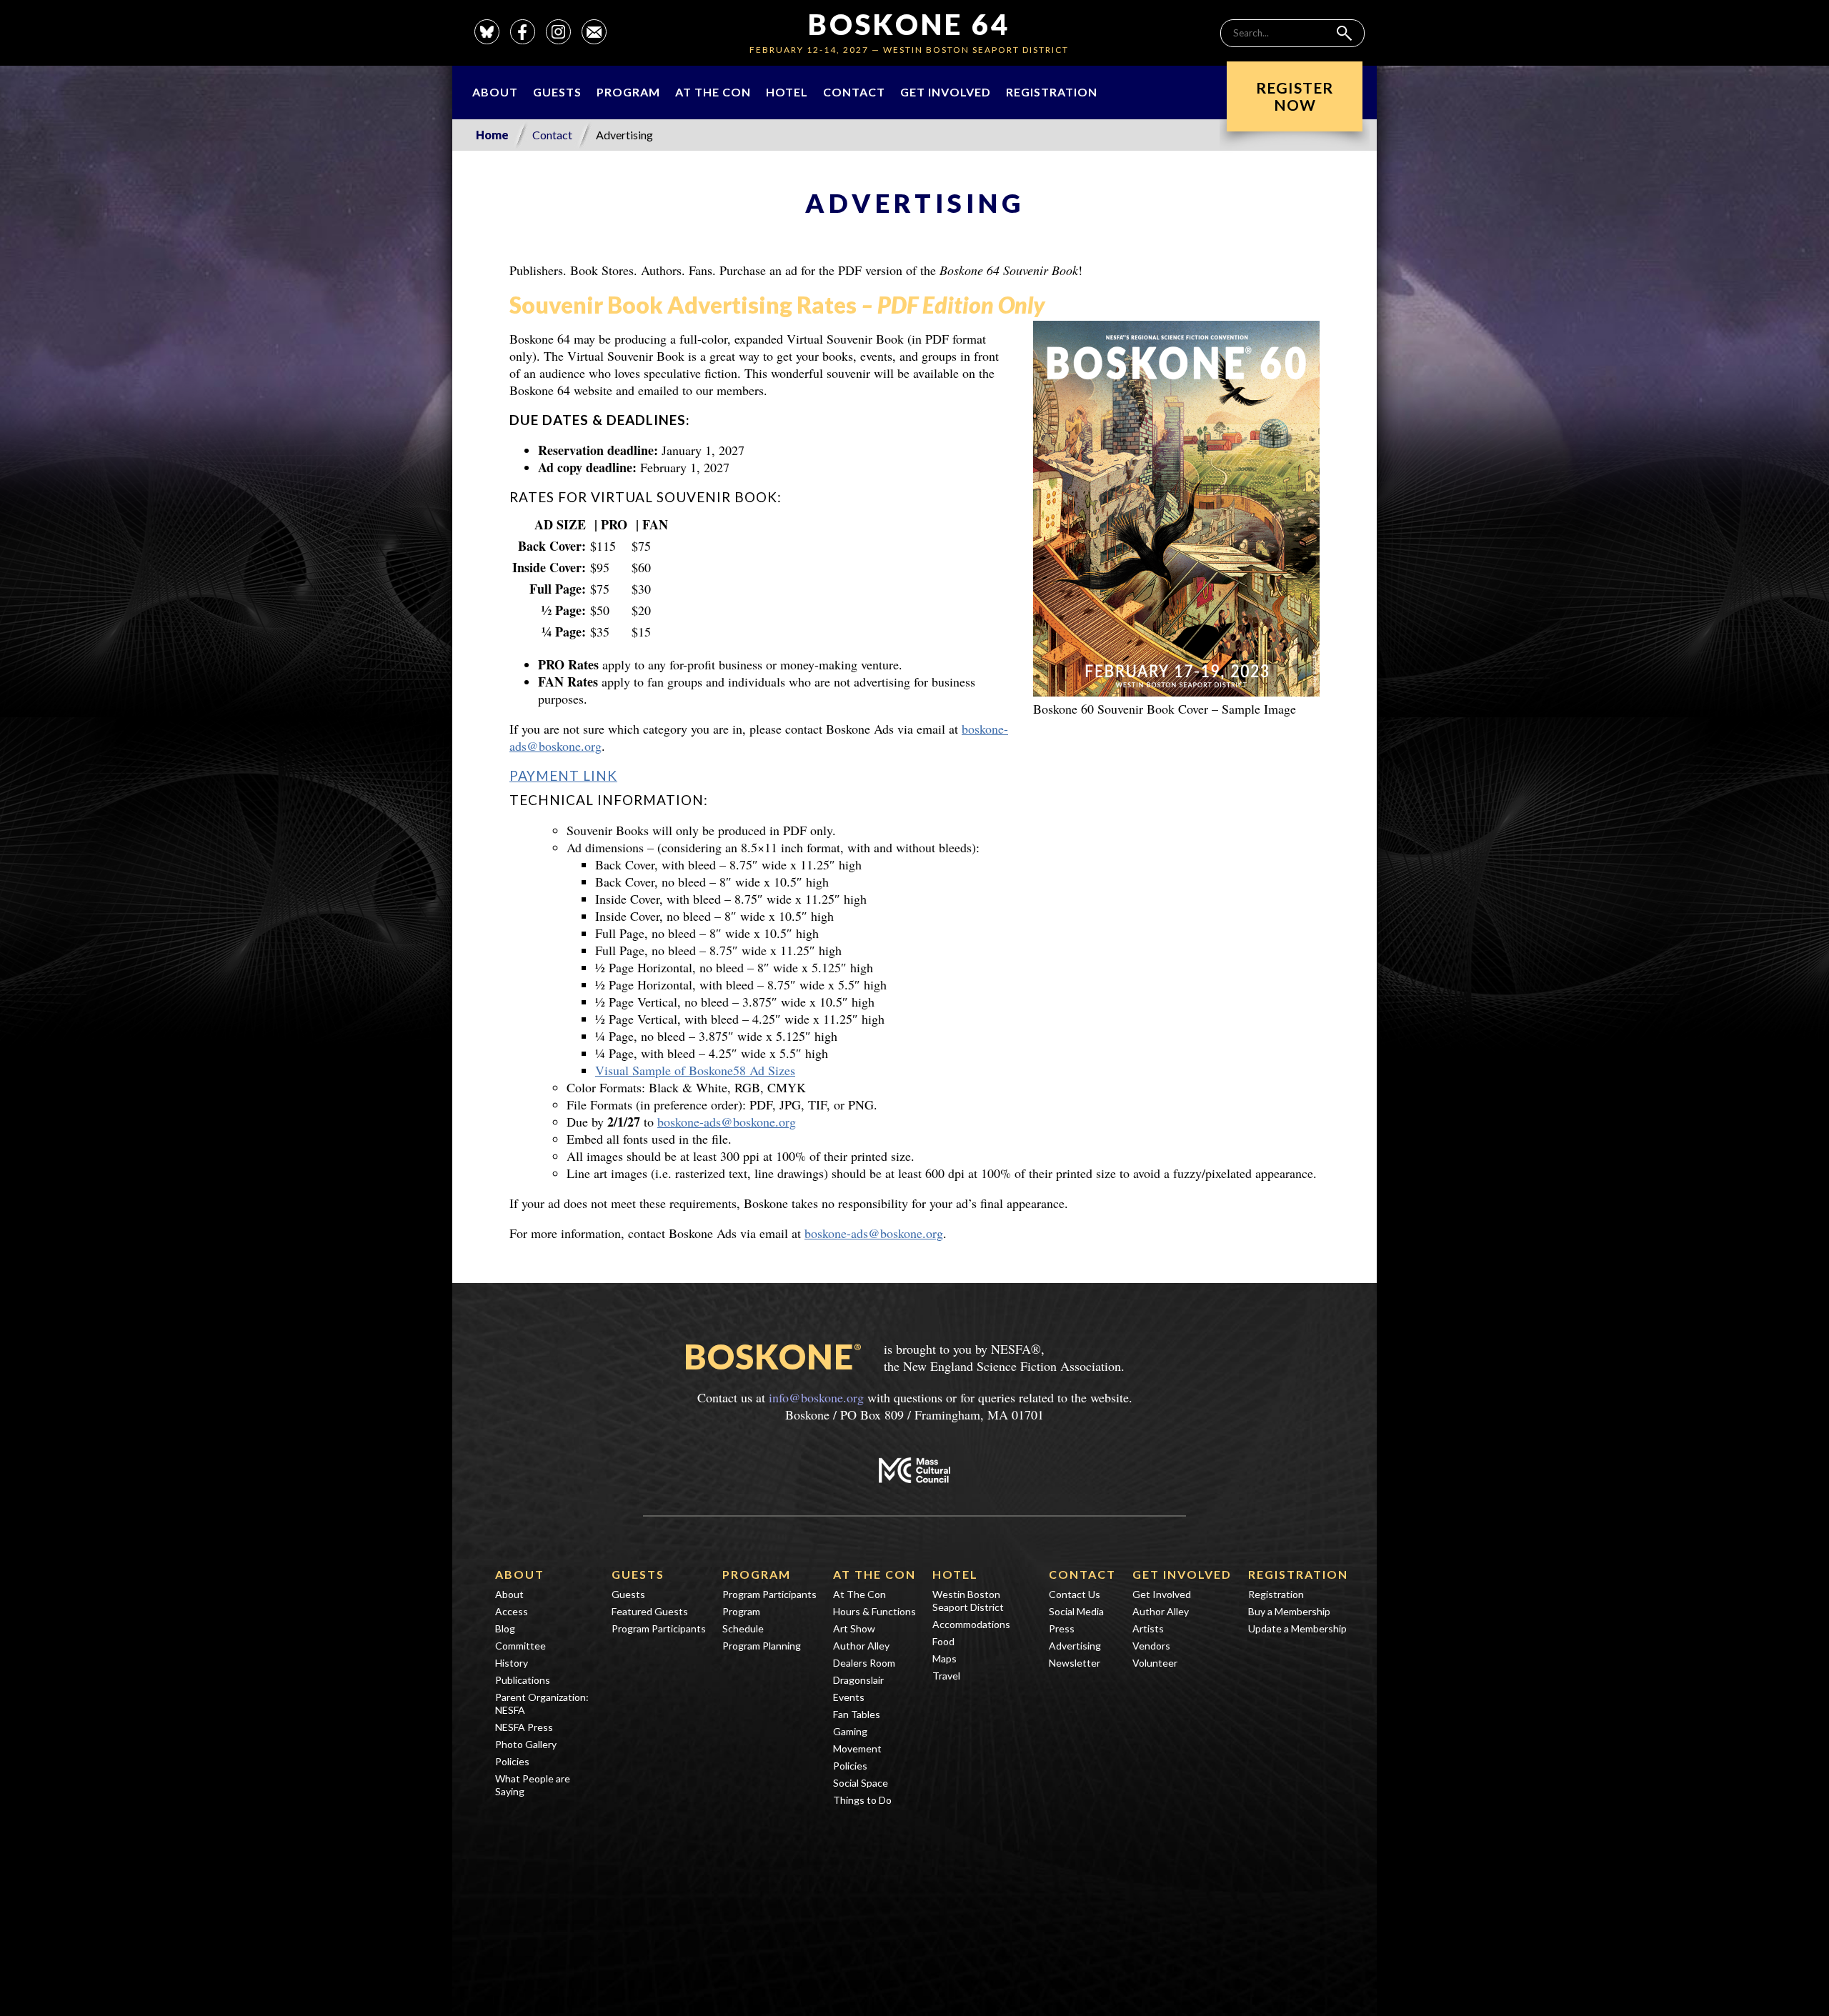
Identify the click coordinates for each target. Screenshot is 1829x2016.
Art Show (854, 1628)
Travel (946, 1676)
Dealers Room (864, 1663)
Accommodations (971, 1624)
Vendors (1151, 1646)
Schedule (743, 1628)
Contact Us (1075, 1594)
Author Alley (861, 1646)
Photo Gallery (526, 1744)
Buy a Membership (1289, 1611)
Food (943, 1641)
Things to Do (862, 1800)
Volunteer (1155, 1663)
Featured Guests (650, 1611)
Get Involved (946, 92)
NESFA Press (524, 1727)
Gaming (850, 1731)
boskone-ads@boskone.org (727, 1122)
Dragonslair (858, 1680)
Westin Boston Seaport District (968, 1601)
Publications (523, 1680)
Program (628, 92)
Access (512, 1611)
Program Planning (762, 1646)
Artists (1148, 1628)
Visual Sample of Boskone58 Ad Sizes (695, 1070)
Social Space (861, 1783)
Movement (857, 1748)
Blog (505, 1628)
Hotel (787, 92)
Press (1062, 1628)
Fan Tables (857, 1714)
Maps (945, 1658)
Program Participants (659, 1628)
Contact (854, 92)
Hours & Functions (874, 1611)
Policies (512, 1761)
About (495, 92)
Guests (557, 92)
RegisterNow (1295, 96)
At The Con (713, 92)
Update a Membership (1297, 1628)
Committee (520, 1646)
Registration (1052, 92)
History (512, 1663)
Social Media (1076, 1611)
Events (849, 1697)
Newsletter (1075, 1663)
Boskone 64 (909, 24)
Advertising (1075, 1646)
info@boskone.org (816, 1397)
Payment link (563, 775)
